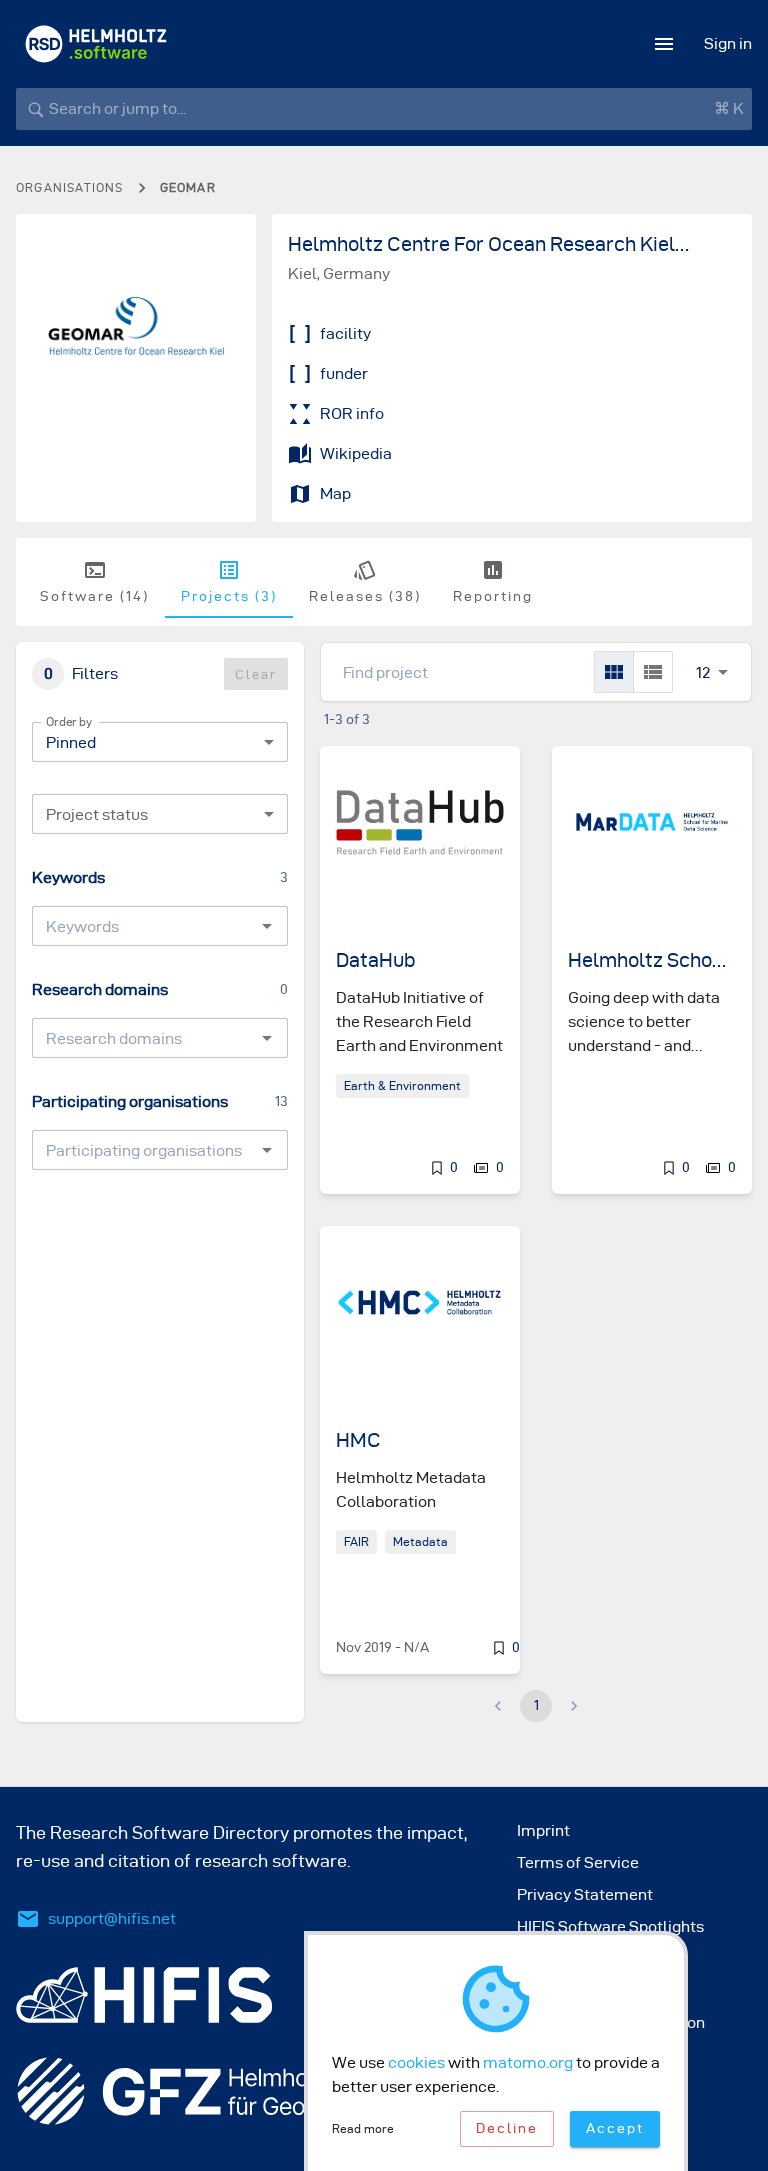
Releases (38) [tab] (365, 596)
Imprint (543, 1830)
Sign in (728, 43)
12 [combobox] (703, 672)
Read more (363, 2128)
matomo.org (528, 2062)
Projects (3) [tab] (229, 596)
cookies (416, 2062)
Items (703, 650)
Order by (69, 721)
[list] (653, 672)
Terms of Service (578, 1862)
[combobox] (160, 814)
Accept (615, 2128)
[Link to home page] (96, 44)
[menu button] (664, 44)
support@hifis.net (112, 1918)
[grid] (614, 672)
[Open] (267, 926)
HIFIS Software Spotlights (610, 1926)
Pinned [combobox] (71, 742)
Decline (507, 2128)
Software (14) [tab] (94, 596)
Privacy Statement (585, 1894)
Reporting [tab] (493, 596)
